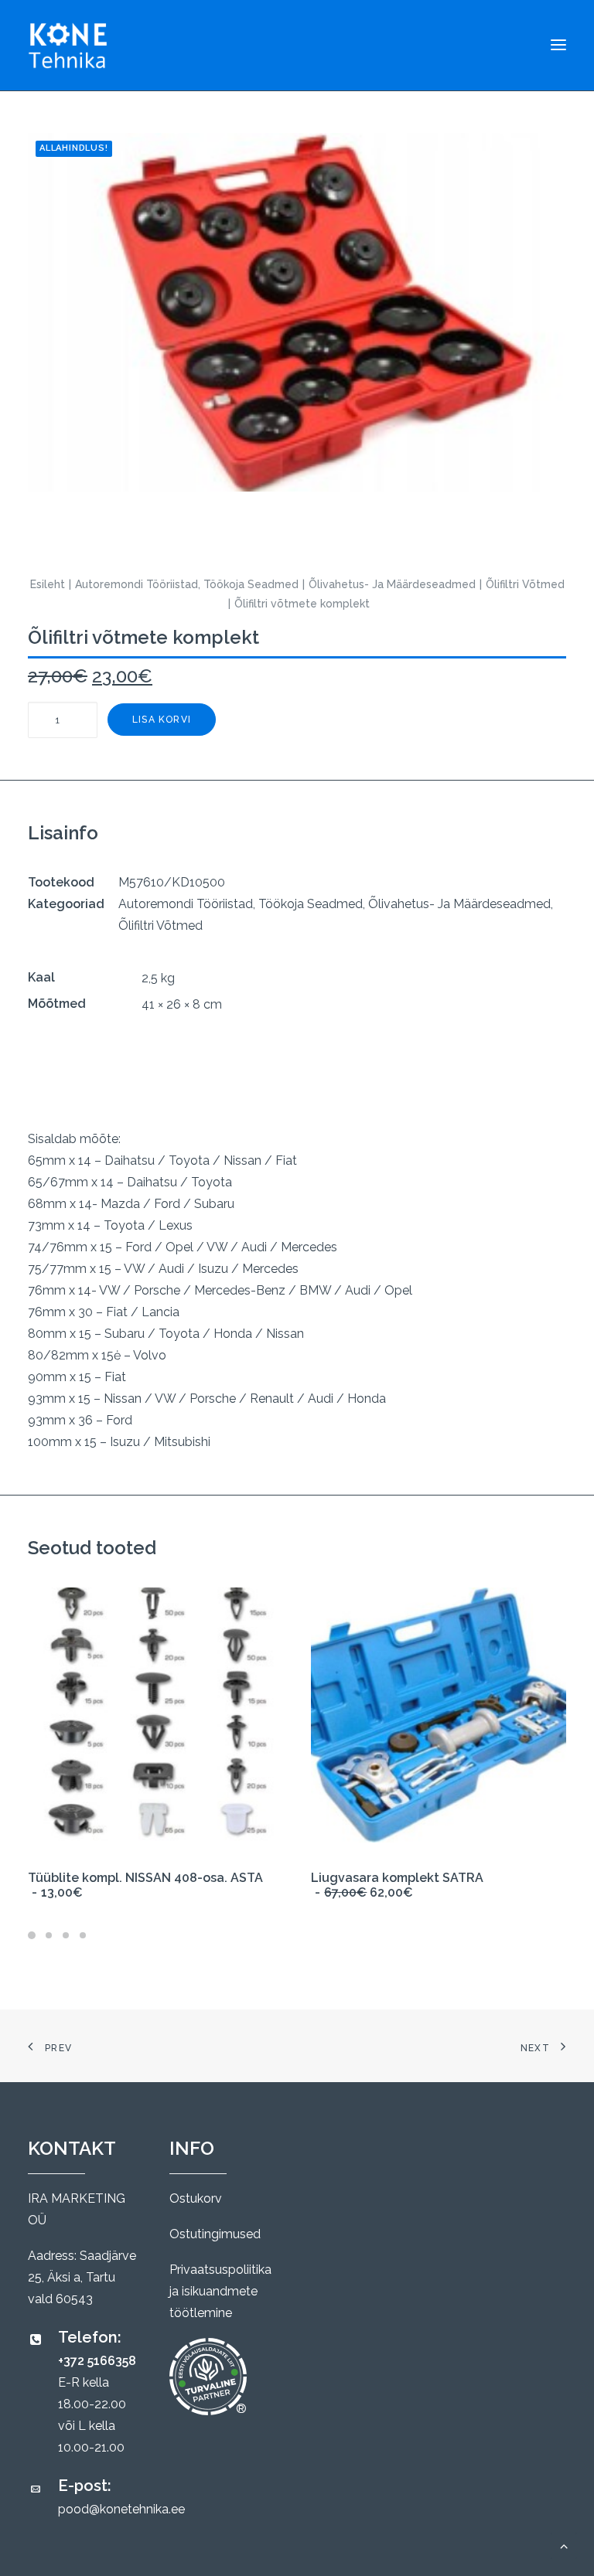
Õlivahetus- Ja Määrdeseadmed (392, 584)
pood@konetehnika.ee (121, 2509)
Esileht (48, 584)
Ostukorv (196, 2198)
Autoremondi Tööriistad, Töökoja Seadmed (187, 584)
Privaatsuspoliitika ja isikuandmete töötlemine (220, 2291)
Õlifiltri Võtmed (525, 584)
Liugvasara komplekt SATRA (397, 1885)
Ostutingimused (215, 2234)
